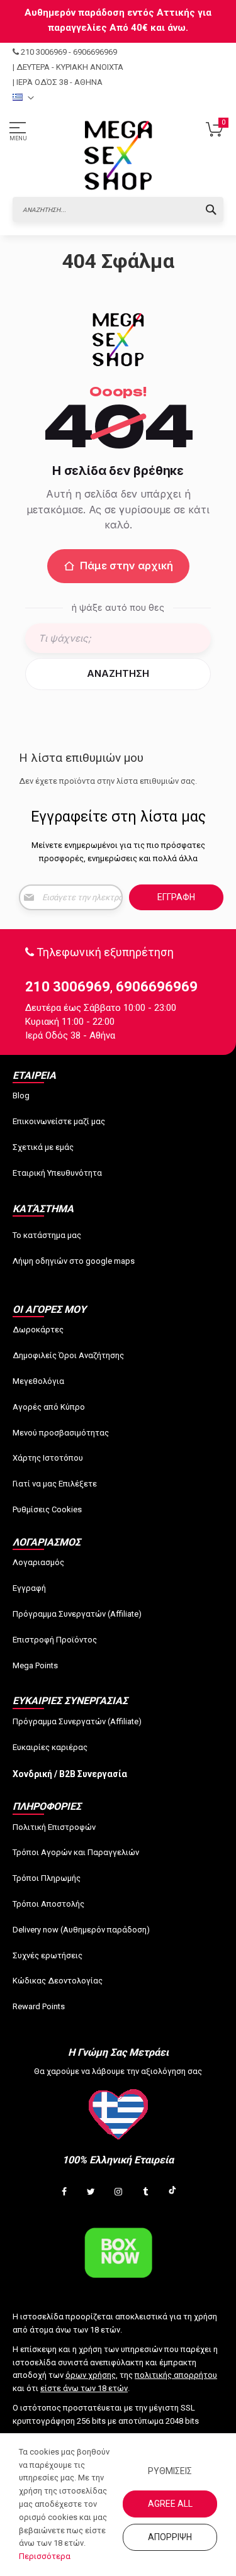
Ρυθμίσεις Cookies (47, 1509)
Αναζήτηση (118, 673)
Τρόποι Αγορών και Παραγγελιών (76, 1852)
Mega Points (35, 1665)
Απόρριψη (170, 2537)
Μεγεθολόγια (38, 1381)
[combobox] (118, 209)
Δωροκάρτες (38, 1330)
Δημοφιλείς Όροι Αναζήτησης (68, 1355)
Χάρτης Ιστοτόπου (48, 1458)
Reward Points (39, 2006)
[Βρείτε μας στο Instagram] (118, 2192)
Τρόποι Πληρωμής (47, 1878)
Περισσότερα (45, 2556)
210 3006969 (44, 52)
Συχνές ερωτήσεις (48, 1955)
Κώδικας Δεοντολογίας (58, 1981)
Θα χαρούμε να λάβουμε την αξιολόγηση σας (118, 2071)
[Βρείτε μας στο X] (91, 2192)
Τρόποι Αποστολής (48, 1904)
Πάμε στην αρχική (126, 566)
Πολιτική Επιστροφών (54, 1827)
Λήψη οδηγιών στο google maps (74, 1261)
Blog (21, 1096)
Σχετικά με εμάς (43, 1147)
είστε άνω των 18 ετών (84, 2388)
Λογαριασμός (38, 1562)
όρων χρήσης (91, 2375)
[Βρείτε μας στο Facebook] (64, 2192)
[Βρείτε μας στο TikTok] (172, 2192)
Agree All (170, 2504)
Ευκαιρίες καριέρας (50, 1747)
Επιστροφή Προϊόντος (55, 1640)
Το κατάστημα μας (47, 1235)
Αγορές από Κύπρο (49, 1407)
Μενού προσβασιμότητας (61, 1433)
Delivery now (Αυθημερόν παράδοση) (81, 1930)
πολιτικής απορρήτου (176, 2375)
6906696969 (95, 52)
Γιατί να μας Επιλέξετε (55, 1484)
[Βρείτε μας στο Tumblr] (145, 2192)
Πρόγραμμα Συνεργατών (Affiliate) (77, 1614)
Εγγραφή (29, 1588)
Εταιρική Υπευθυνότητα (57, 1173)
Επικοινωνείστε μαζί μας (59, 1121)
